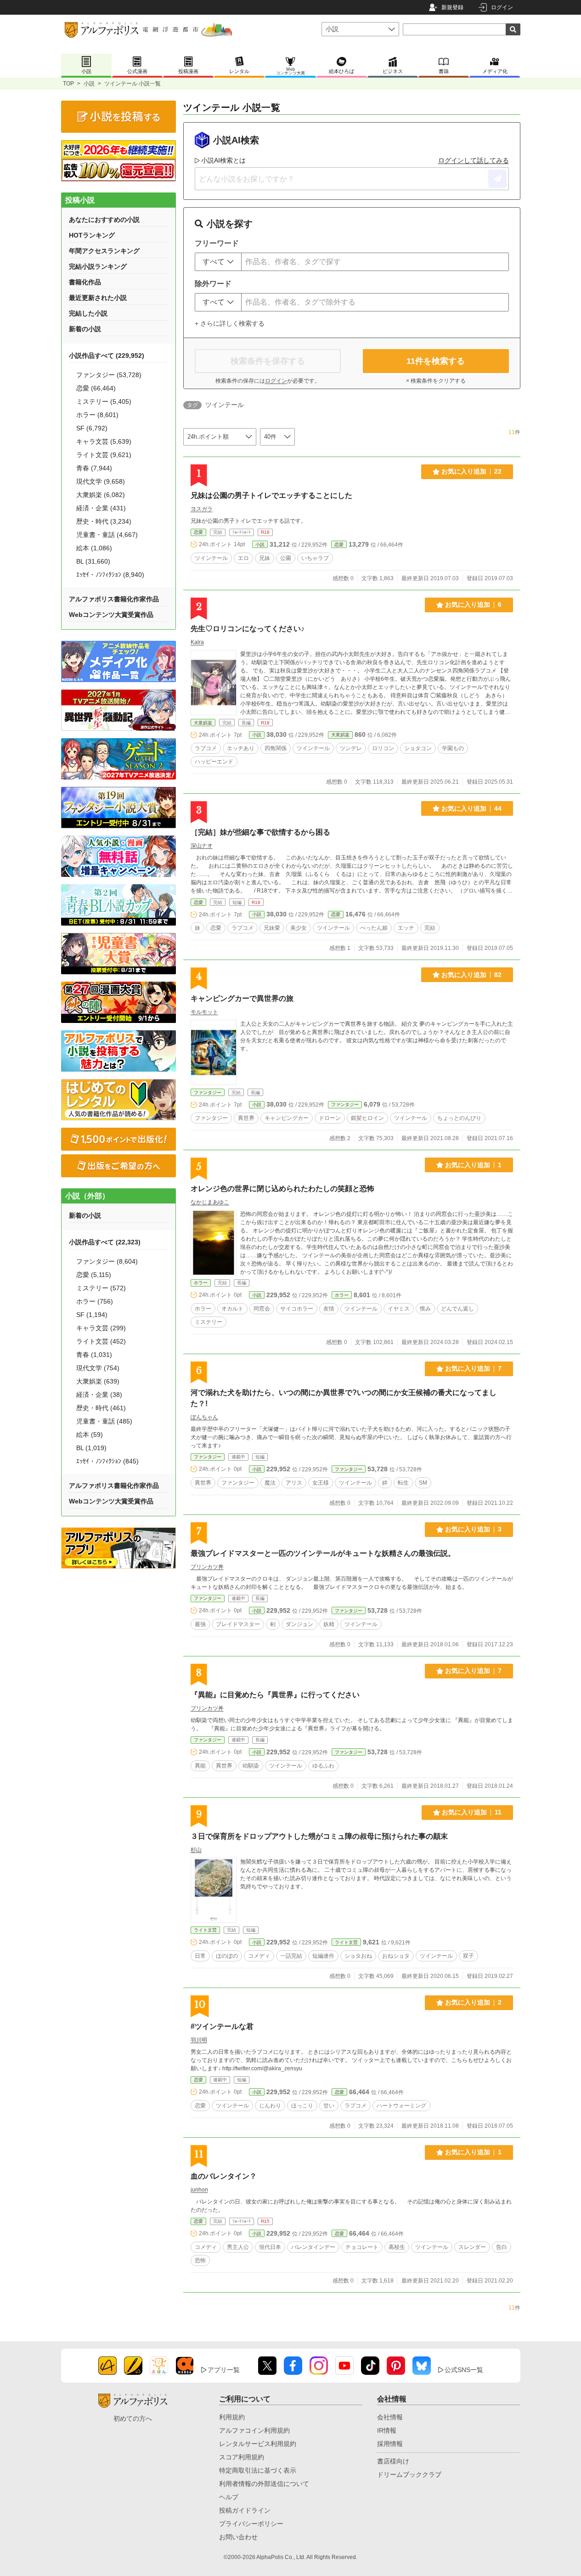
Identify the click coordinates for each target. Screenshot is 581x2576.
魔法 (270, 1483)
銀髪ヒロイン (367, 1118)
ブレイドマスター (238, 1624)
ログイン (502, 7)
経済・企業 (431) (101, 508)
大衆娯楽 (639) (98, 1381)
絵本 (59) (90, 1435)
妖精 (329, 1624)
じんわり (270, 2106)
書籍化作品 (85, 282)
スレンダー (472, 2247)
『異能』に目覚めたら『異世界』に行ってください (275, 1695)
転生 (403, 1483)
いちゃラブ (315, 558)
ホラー (201, 1283)
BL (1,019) (91, 1448)
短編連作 (323, 1956)
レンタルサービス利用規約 (258, 2444)
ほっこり (302, 2106)
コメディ (259, 1956)
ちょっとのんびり (459, 1118)
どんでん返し (457, 1309)
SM (423, 1483)
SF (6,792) (92, 428)
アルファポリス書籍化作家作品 (114, 599)
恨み (425, 1309)
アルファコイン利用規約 (254, 2430)
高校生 (397, 2247)
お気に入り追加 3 (473, 1529)
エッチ (406, 928)
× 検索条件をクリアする (436, 381)
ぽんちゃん (204, 1417)
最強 (200, 1624)
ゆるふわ (323, 1766)
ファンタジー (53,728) (109, 375)
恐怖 (200, 2260)
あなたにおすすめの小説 (104, 220)
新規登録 (452, 7)
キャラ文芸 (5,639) (104, 441)
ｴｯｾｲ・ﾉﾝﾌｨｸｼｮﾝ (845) (107, 1461)
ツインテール (211, 558)
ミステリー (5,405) (104, 401)
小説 (89, 84)
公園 (286, 558)
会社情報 (390, 2417)
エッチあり (241, 748)
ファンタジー (208, 1093)
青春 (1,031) (94, 1355)
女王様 (321, 1483)
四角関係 (276, 748)
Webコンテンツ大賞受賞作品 (111, 615)
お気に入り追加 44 (471, 808)
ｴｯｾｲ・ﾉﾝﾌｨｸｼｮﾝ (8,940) (110, 575)
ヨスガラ (202, 509)
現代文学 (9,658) (101, 481)
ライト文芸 (205, 1930)
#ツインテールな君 (222, 2026)
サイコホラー (297, 1309)
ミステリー (209, 1322)
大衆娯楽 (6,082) (101, 495)
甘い (329, 2106)
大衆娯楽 (203, 723)
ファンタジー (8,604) (107, 1261)
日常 (200, 1956)
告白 (502, 2247)
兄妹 (265, 558)
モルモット (204, 1012)
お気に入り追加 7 (473, 1368)
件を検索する (436, 361)
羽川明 (199, 2040)
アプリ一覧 (224, 2370)
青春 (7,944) (94, 468)
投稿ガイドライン (245, 2510)
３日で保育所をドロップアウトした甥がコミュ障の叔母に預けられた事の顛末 (319, 1836)
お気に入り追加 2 (473, 2002)
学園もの (453, 748)
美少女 (299, 928)
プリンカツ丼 (207, 1567)
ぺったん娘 (374, 928)
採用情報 (390, 2444)
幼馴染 (251, 1766)
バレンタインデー (313, 2247)
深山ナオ (202, 846)
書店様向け (393, 2461)
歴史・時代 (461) (101, 1408)
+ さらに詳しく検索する (230, 323)
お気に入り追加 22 (471, 471)
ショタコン (418, 748)
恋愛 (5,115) (94, 1275)
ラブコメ (206, 748)
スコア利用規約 (242, 2457)
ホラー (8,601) (97, 415)
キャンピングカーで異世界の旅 (242, 998)
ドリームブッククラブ (409, 2474)
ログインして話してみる (474, 160)
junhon (199, 2190)
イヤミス (399, 1309)
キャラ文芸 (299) (101, 1328)
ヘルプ (229, 2497)
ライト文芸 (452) (101, 1341)
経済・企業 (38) (99, 1395)
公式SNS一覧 (464, 2370)
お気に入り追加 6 (473, 604)
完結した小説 (88, 313)
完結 (430, 928)
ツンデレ (351, 748)
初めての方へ (133, 2418)
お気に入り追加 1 (473, 1165)
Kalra (197, 642)
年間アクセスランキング (104, 251)
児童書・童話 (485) (104, 1421)
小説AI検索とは (223, 160)
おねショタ (396, 1956)
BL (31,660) (93, 561)
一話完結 (291, 1956)
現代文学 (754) (98, 1368)
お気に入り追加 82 (471, 975)
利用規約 (232, 2417)
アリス (294, 1483)
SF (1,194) (92, 1315)
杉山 (196, 1850)
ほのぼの (227, 1956)
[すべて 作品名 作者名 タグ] (218, 262)
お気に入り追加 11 (472, 1812)
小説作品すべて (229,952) (107, 356)
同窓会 (262, 1309)
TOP (68, 84)
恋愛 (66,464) (96, 388)
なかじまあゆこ (210, 1202)
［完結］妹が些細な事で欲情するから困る (260, 832)
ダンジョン (299, 1624)
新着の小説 (85, 329)
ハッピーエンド (214, 762)
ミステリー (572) (101, 1288)
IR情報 (387, 2430)
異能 (200, 1766)
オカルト (232, 1309)
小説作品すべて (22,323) (105, 1242)
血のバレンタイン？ (224, 2176)
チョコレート (362, 2247)
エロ (243, 558)
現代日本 (270, 2247)
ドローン (330, 1118)
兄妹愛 (272, 928)
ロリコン (383, 748)
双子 (468, 1956)
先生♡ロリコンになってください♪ (248, 629)
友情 (329, 1309)
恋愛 (198, 532)
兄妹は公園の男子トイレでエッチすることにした (271, 495)
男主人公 (238, 2247)
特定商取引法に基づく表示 (258, 2470)
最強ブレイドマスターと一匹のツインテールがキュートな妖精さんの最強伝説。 (323, 1553)
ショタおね (358, 1956)
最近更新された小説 (98, 298)
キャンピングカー (287, 1118)
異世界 (246, 1118)
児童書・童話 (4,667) (107, 535)
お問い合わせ (238, 2537)
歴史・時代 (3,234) (104, 521)
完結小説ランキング (98, 266)
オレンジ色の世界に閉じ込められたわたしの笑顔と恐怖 (282, 1189)
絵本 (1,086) (94, 548)
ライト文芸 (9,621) (104, 455)
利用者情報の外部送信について (264, 2484)
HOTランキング (92, 235)
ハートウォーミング (401, 2106)
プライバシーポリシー (251, 2524)
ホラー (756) (95, 1301)
